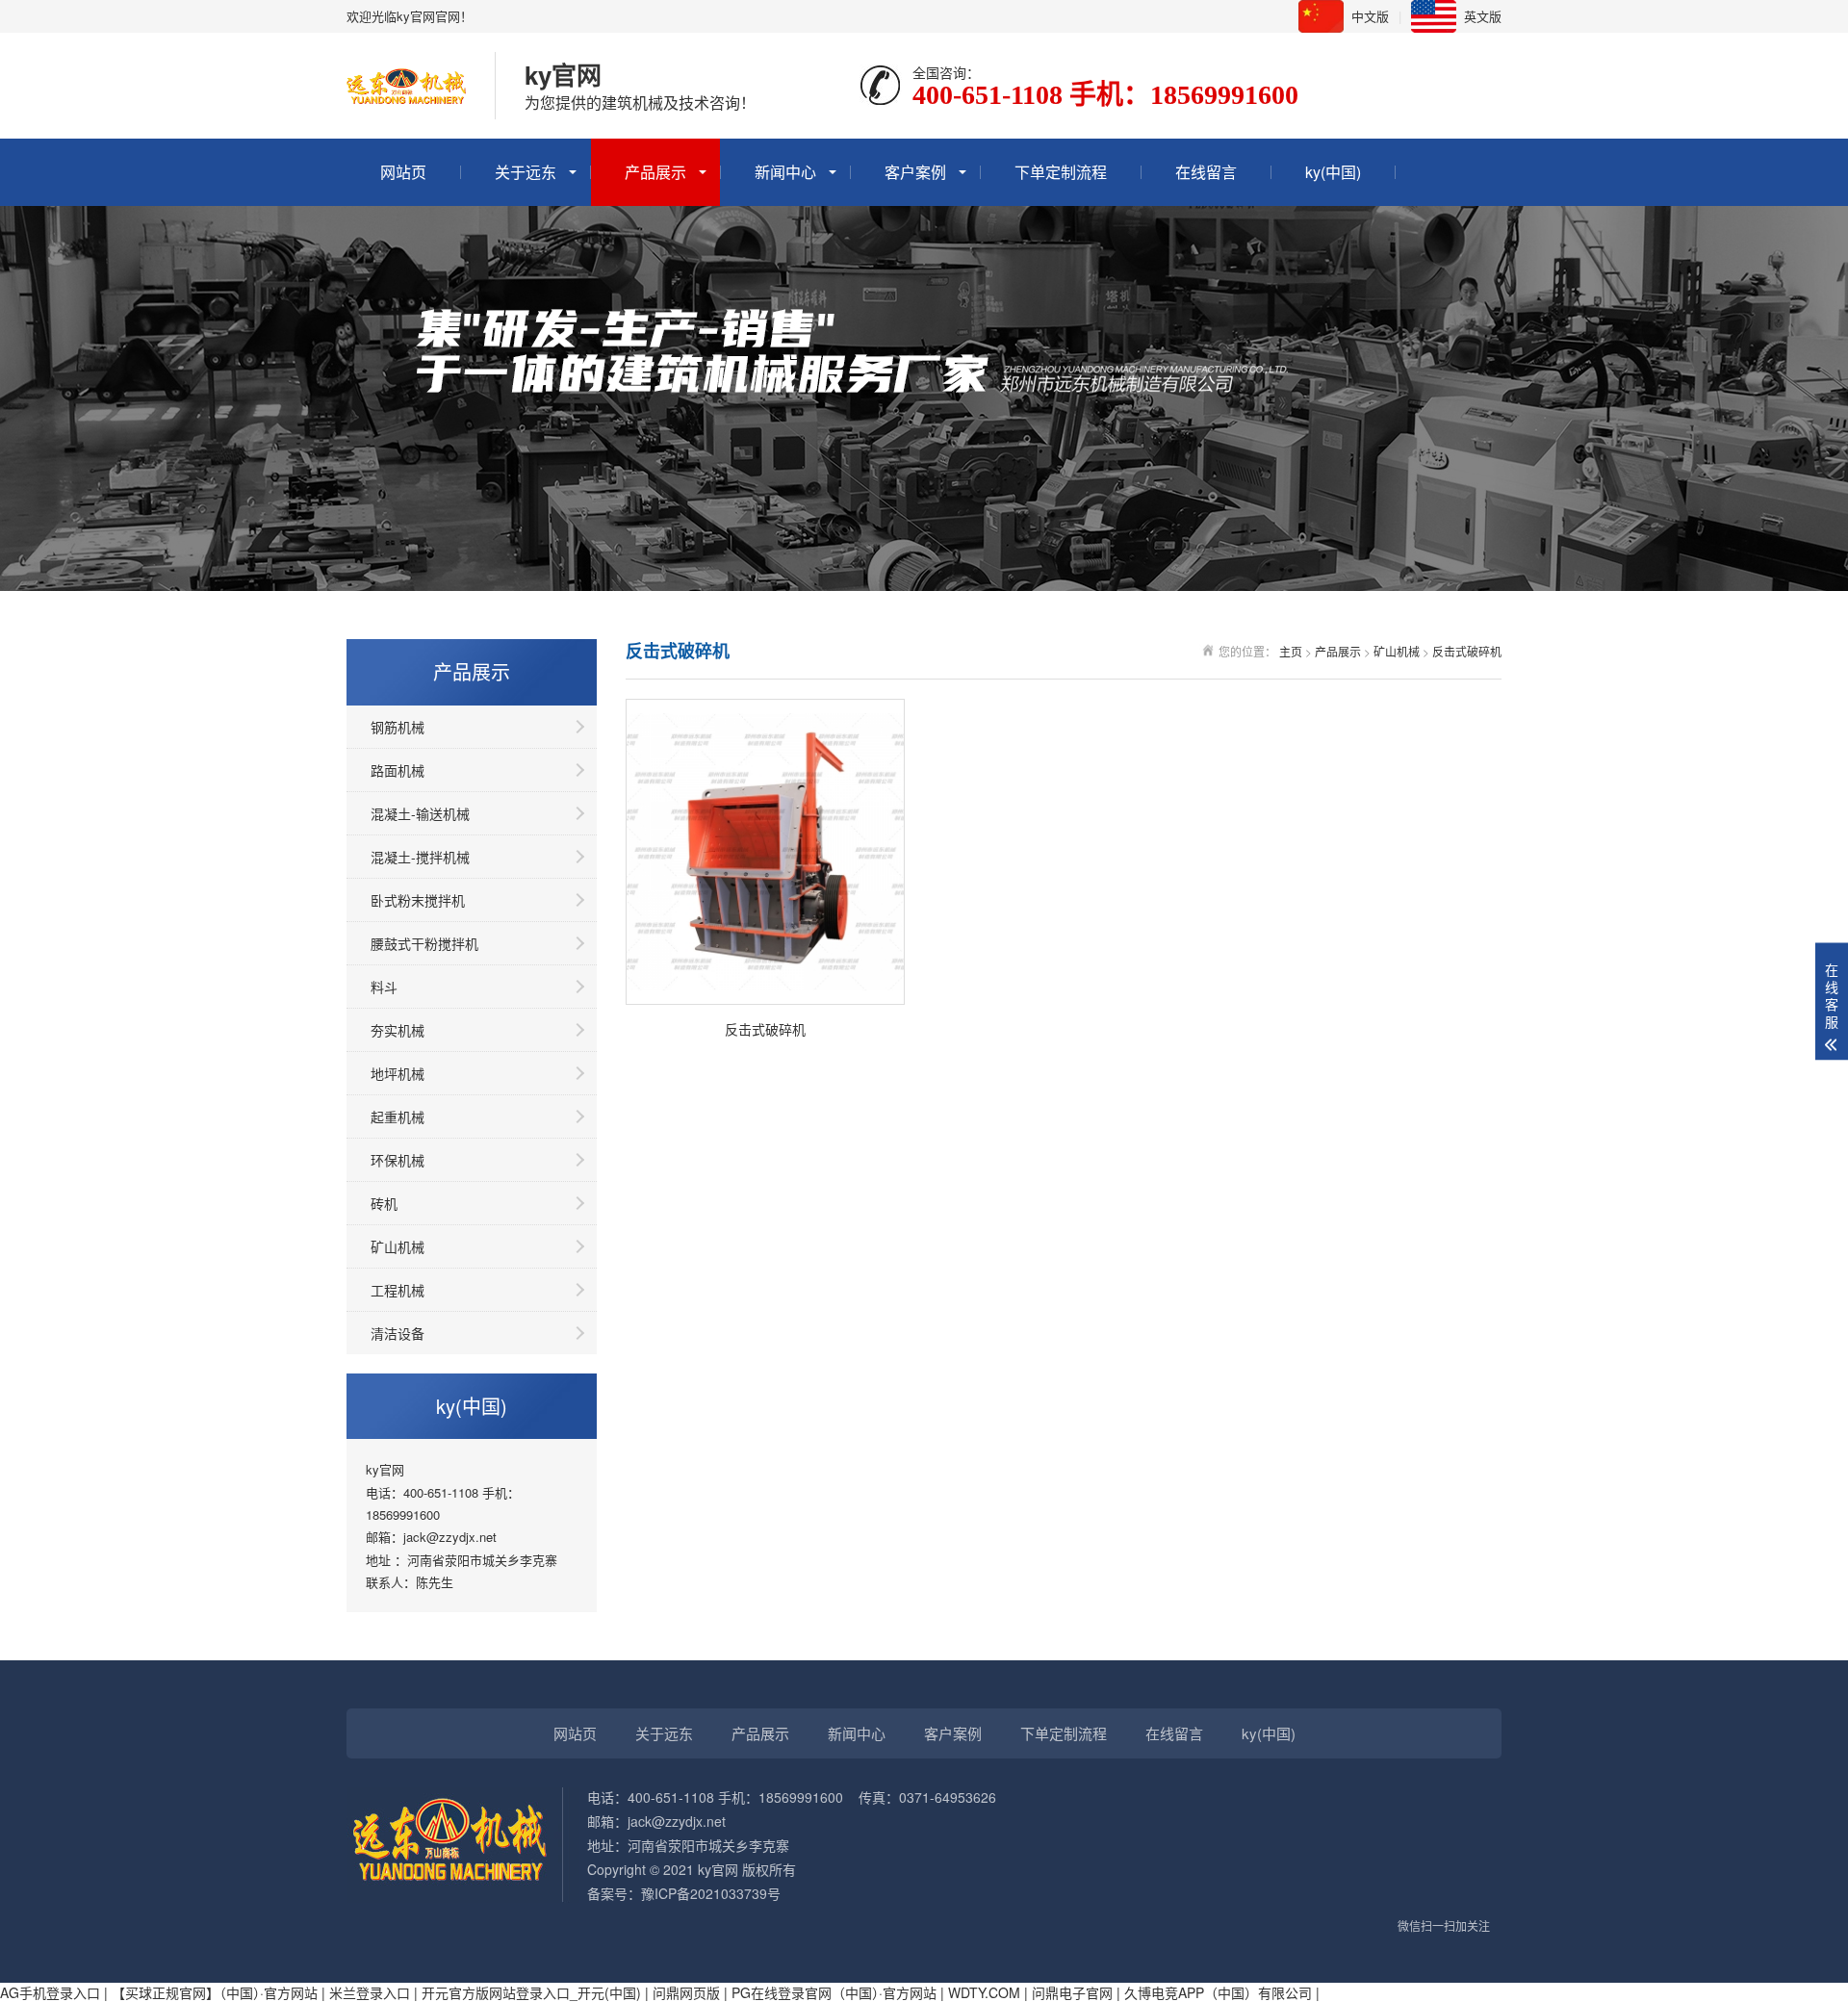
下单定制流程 (1061, 172)
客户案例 (915, 172)
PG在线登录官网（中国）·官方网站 (834, 1992)
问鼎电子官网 (1072, 1992)
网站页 (403, 172)
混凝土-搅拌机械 (420, 857)
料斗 (384, 987)
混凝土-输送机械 (420, 813)
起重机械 (398, 1116)
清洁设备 (398, 1333)
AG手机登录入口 (50, 1992)
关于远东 (526, 172)
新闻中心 (785, 172)
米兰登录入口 (370, 1992)
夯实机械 (398, 1030)
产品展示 (655, 172)
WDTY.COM (984, 1992)
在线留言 (1206, 172)
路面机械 (398, 770)
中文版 (1370, 16)
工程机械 (398, 1290)
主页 (1291, 651)
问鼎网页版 (686, 1992)
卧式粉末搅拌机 (418, 900)
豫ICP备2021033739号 (711, 1893)
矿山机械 (398, 1246)
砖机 (384, 1203)
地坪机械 (398, 1073)
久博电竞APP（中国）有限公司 (1218, 1992)
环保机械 (398, 1160)
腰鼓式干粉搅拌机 (424, 943)
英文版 (1483, 16)
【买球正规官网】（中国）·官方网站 (215, 1992)
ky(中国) (1333, 172)
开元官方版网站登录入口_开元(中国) (531, 1992)
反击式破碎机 (1467, 651)
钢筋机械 (398, 727)
